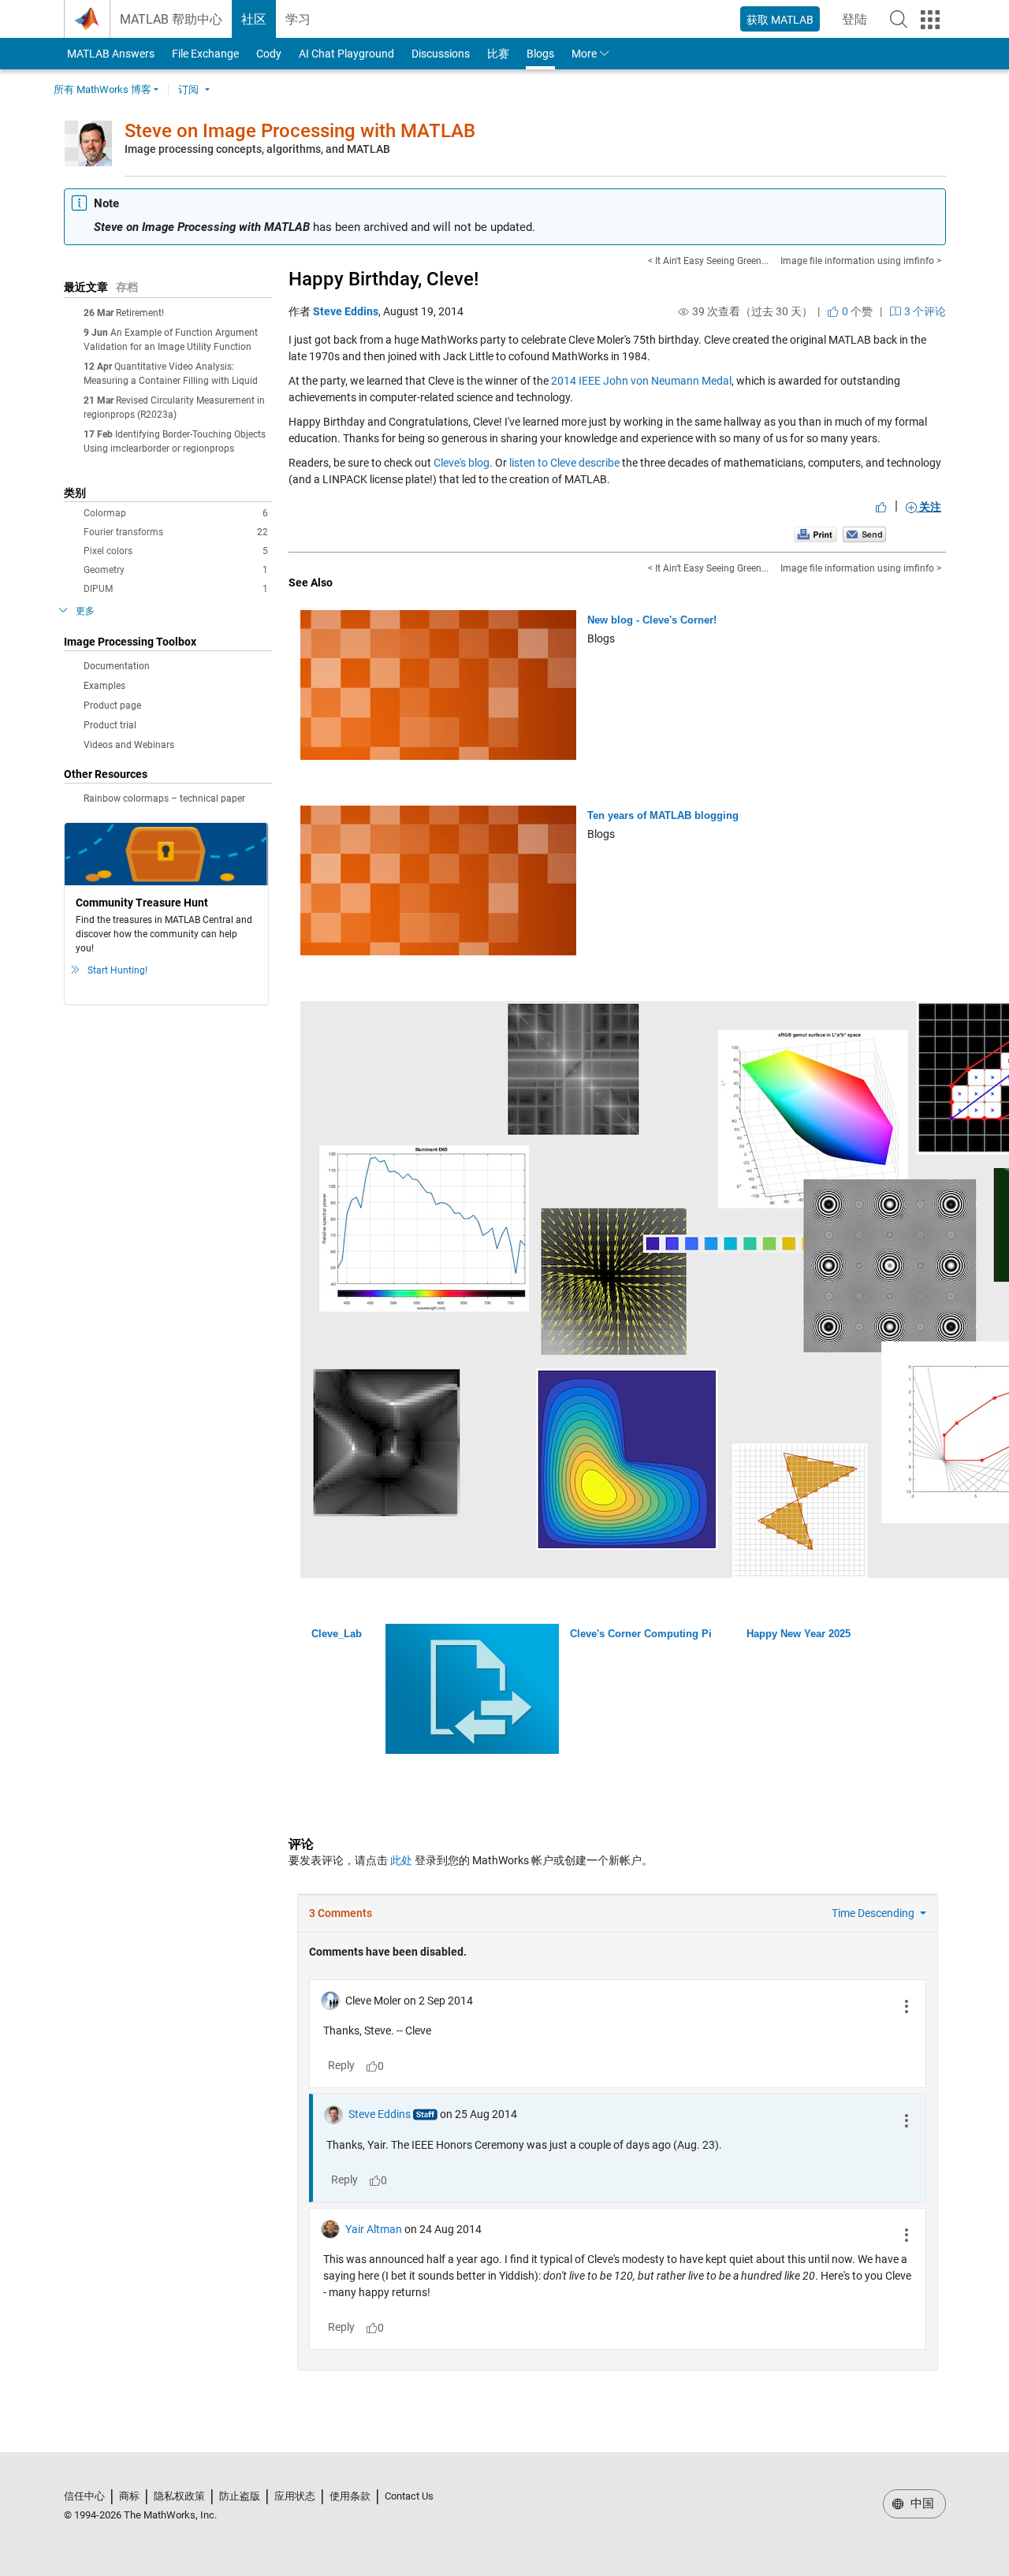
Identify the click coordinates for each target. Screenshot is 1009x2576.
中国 (921, 2503)
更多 (85, 611)
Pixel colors (176, 551)
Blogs (540, 54)
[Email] (864, 534)
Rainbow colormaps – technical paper (164, 798)
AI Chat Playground (346, 54)
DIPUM (176, 589)
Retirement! (140, 313)
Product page (112, 705)
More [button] (584, 54)
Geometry (176, 570)
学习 (298, 19)
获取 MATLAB (780, 20)
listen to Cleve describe (564, 463)
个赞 (856, 311)
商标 (129, 2496)
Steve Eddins (346, 311)
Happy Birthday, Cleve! (383, 279)
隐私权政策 (179, 2496)
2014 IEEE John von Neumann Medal (641, 381)
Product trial (110, 725)
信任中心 (84, 2496)
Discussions (441, 54)
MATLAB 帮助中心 (171, 19)
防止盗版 (240, 2496)
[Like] (881, 507)
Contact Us (409, 2496)
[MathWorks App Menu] (930, 20)
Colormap (176, 513)
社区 (254, 19)
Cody (269, 54)
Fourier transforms (176, 532)
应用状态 (295, 2496)
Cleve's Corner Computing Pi (641, 1634)
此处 (401, 1860)
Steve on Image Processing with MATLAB (300, 131)
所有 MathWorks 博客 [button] (102, 89)
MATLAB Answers (110, 54)
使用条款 (350, 2496)
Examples (104, 686)
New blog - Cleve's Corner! (652, 620)
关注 (929, 507)
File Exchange (205, 54)
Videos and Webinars (129, 745)
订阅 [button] (188, 89)
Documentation (117, 666)
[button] (899, 19)
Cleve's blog (462, 463)
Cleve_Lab (337, 1634)
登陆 (859, 24)
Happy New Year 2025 (799, 1634)
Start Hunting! (117, 970)
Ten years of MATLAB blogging (663, 815)
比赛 (498, 54)
